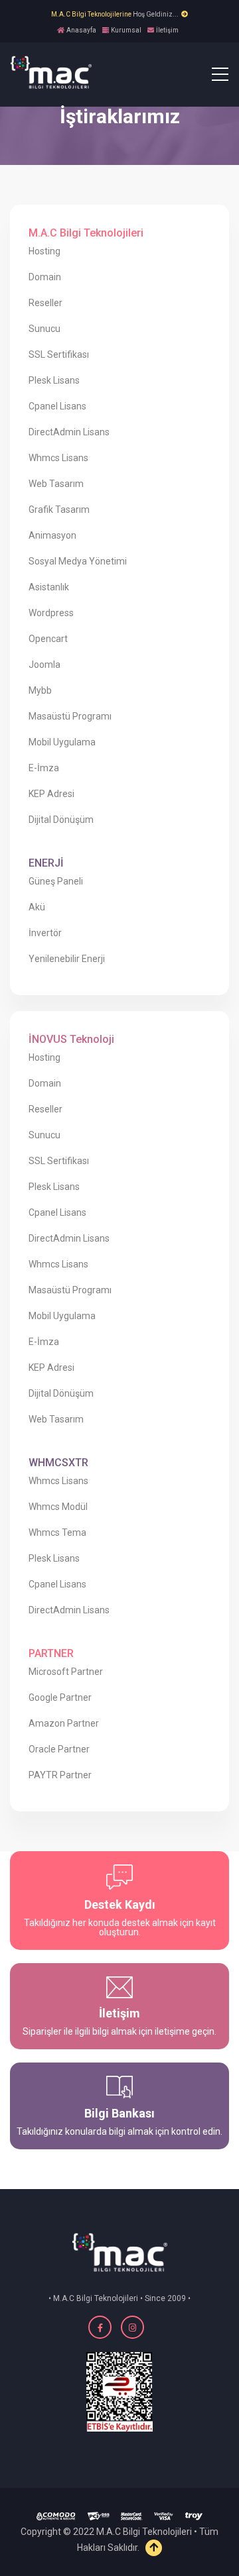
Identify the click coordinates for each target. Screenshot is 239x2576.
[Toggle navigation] (212, 74)
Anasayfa (81, 30)
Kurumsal (126, 30)
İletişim (167, 30)
